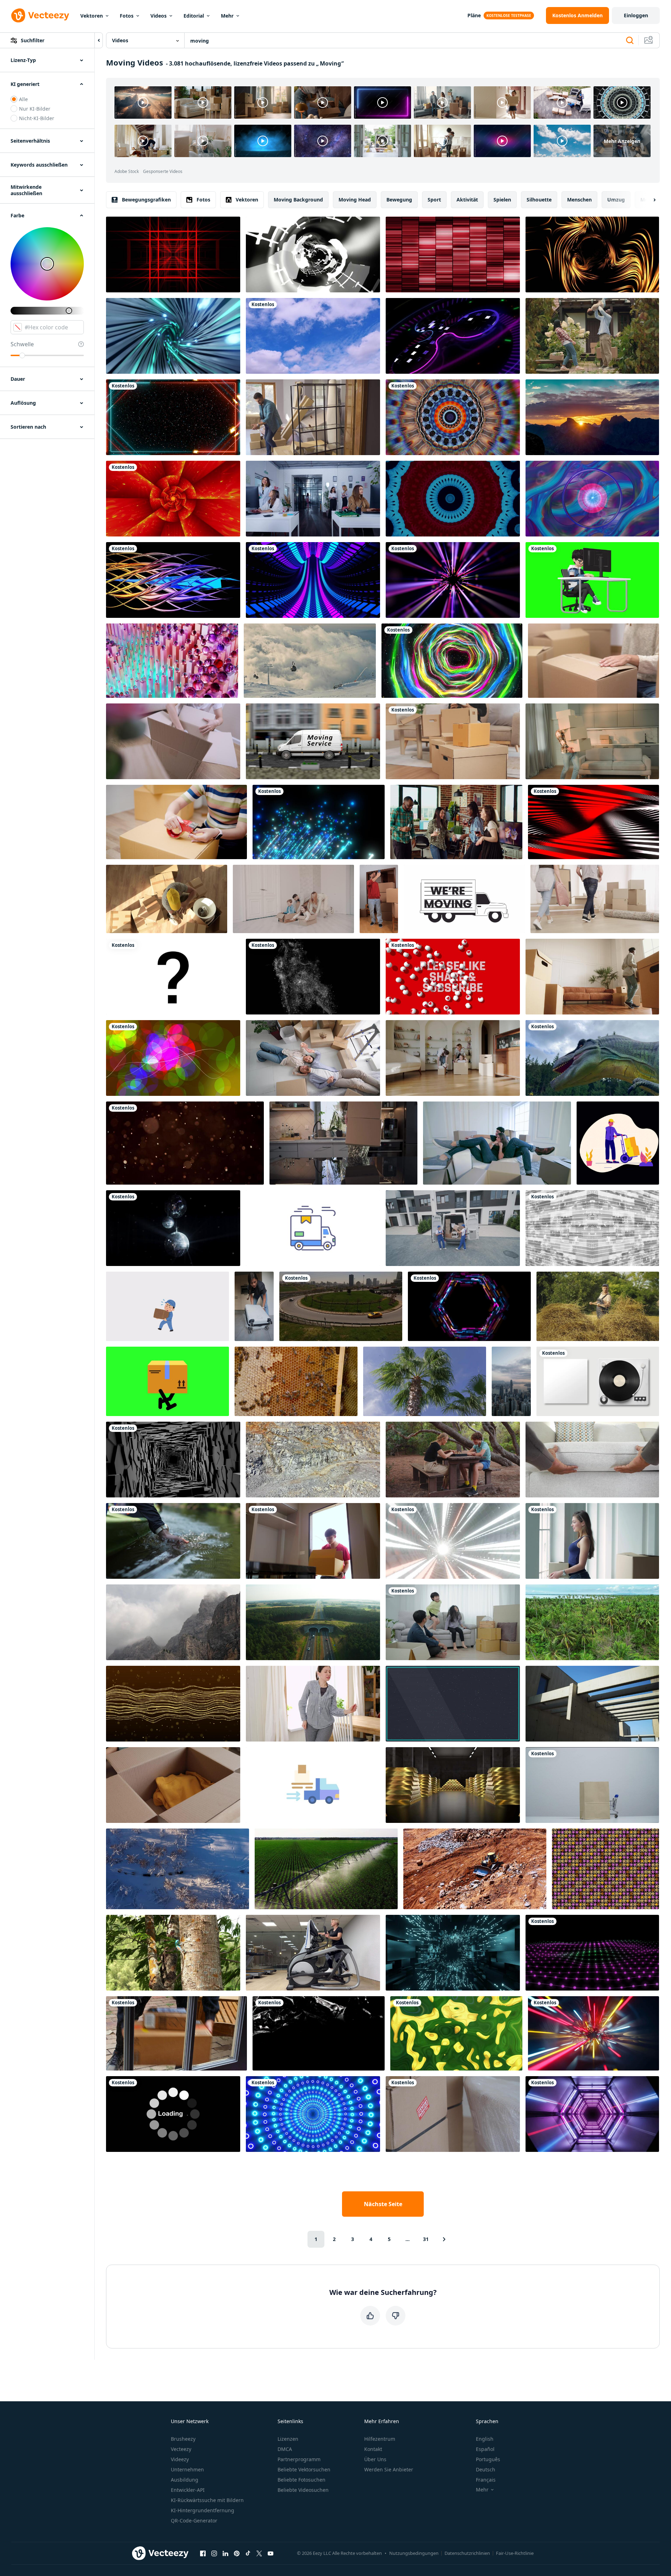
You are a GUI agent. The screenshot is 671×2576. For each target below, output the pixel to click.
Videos (159, 16)
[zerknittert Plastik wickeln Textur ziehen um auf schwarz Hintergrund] (319, 2033)
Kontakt (373, 2449)
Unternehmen (187, 2469)
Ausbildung (185, 2480)
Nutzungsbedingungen (414, 2553)
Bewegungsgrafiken (146, 200)
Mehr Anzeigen (622, 141)
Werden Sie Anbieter (389, 2469)
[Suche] (630, 41)
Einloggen (636, 15)
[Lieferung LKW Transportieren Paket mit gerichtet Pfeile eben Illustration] (313, 1785)
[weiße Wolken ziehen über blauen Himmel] (313, 336)
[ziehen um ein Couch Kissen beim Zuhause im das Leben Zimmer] (592, 1460)
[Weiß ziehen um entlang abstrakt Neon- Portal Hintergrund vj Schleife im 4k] (313, 255)
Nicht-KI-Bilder (37, 118)
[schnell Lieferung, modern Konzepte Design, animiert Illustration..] (313, 1228)
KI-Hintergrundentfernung (203, 2510)
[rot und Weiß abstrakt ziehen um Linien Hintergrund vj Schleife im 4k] (594, 822)
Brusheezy (183, 2439)
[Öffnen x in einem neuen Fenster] (259, 2553)
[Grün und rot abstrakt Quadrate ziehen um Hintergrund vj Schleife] (173, 255)
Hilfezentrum (380, 2439)
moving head (355, 200)
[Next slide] (648, 200)
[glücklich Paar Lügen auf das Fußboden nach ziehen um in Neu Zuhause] (313, 1058)
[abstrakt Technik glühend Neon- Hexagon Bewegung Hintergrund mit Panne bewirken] (469, 1306)
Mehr (227, 16)
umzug (616, 200)
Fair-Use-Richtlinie (515, 2553)
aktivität (467, 200)
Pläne (474, 15)
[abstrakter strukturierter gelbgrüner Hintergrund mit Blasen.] (456, 2033)
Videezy (180, 2459)
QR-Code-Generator (194, 2521)
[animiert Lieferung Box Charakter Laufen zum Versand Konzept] (167, 1381)
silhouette (539, 200)
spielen (502, 200)
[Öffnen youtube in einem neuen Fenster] (271, 2553)
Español (485, 2449)
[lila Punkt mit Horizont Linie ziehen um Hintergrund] (592, 1953)
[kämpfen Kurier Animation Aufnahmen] (167, 1306)
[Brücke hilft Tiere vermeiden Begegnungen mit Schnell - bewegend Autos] (313, 1622)
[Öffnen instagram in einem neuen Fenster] (214, 2553)
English (485, 2439)
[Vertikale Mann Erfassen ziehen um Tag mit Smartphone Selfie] (379, 899)
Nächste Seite (383, 2204)
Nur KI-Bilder (35, 109)
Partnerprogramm (299, 2459)
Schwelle (22, 344)
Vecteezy (181, 2449)
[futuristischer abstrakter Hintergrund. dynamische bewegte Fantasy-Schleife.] (453, 417)
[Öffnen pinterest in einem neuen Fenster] (237, 2553)
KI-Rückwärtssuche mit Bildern (207, 2500)
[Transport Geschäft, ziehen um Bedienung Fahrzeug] (313, 741)
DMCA (285, 2449)
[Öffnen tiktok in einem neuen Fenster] (248, 2553)
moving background (298, 200)
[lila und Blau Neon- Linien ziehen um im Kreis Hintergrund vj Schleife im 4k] (313, 580)
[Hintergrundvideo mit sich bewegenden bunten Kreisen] (173, 1058)
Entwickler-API (188, 2490)
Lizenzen (288, 2439)
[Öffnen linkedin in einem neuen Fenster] (225, 2553)
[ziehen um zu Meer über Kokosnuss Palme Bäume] (592, 1622)
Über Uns (375, 2459)
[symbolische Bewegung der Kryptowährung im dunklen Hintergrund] (453, 336)
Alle (23, 99)
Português (488, 2459)
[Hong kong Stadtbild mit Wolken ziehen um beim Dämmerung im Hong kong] (511, 1381)
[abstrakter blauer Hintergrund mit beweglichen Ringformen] (592, 499)
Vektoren (92, 16)
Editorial (194, 16)
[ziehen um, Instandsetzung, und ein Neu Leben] (592, 1541)
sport (434, 200)
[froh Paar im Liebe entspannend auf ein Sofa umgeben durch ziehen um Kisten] (497, 1143)
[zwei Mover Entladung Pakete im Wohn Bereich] (453, 1228)
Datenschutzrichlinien (467, 2553)
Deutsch (486, 2469)
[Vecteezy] (40, 15)
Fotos (127, 16)
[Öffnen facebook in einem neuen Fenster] (203, 2553)
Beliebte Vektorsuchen (304, 2469)
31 (426, 2239)
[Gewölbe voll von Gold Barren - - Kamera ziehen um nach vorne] (453, 1785)
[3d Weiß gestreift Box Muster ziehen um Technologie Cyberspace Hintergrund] (592, 1228)
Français (486, 2480)
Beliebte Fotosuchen (302, 2480)
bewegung (399, 200)
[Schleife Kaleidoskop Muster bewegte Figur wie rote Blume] (173, 499)
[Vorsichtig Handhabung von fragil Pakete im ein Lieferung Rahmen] (453, 2114)
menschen (579, 200)
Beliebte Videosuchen (303, 2490)
